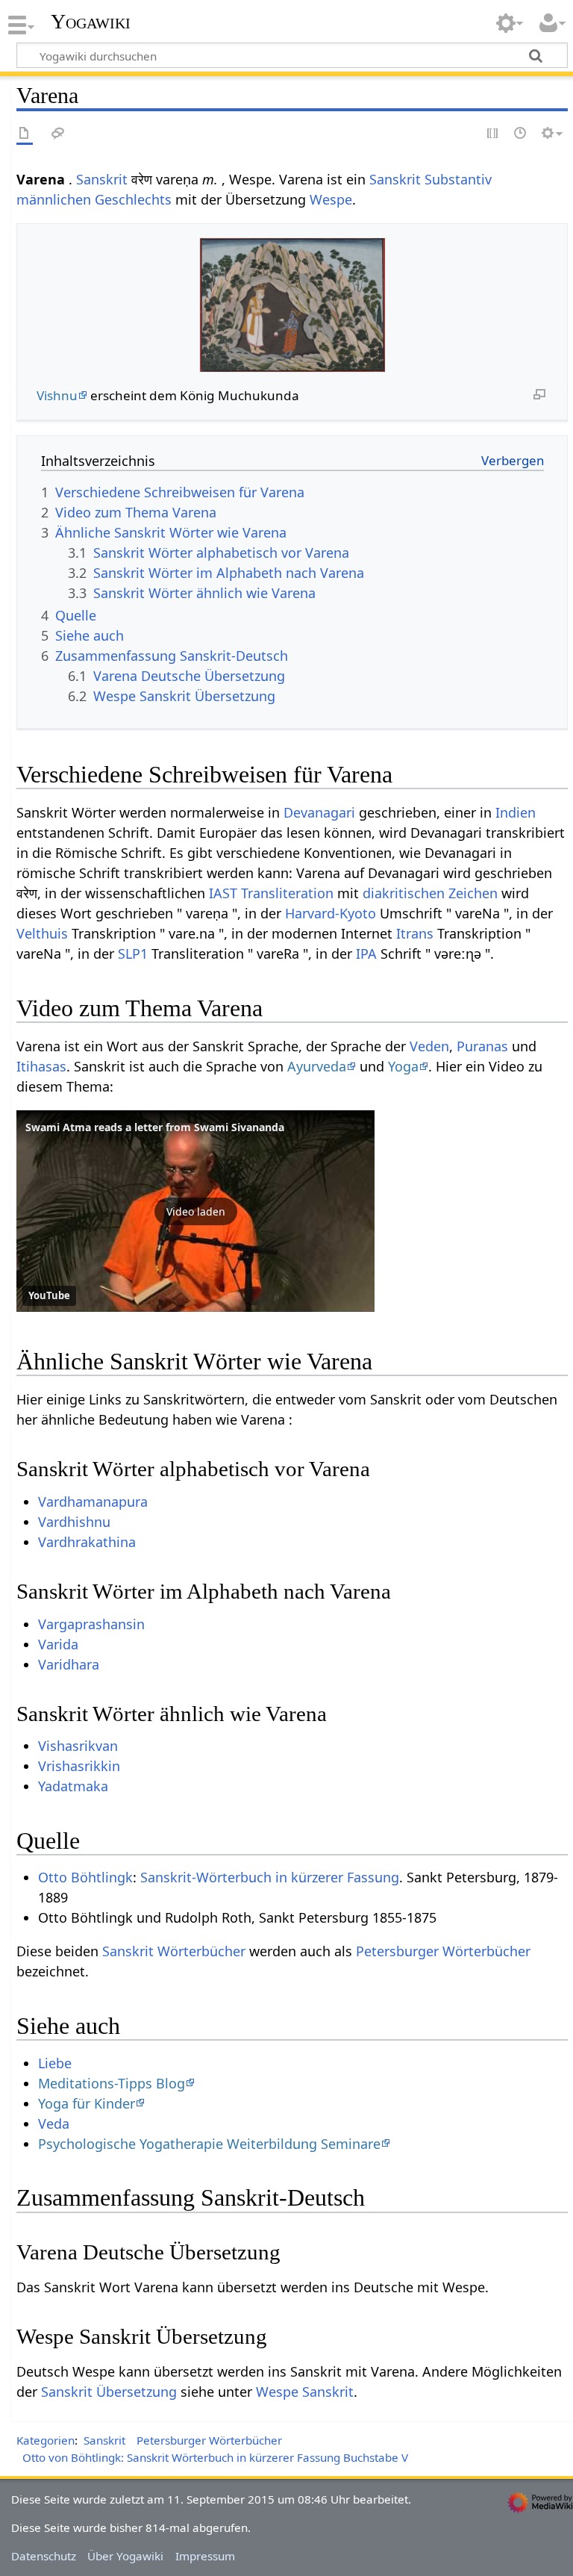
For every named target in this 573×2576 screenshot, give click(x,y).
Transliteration (287, 893)
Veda (54, 2124)
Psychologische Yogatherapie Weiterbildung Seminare (209, 2144)
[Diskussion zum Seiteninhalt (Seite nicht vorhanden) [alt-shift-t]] (58, 134)
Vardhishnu (74, 1522)
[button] (195, 1211)
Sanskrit (102, 179)
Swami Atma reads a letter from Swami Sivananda (155, 1127)
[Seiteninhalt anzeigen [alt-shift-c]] (25, 134)
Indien (516, 812)
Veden (429, 1046)
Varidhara (69, 1664)
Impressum (205, 2556)
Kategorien (46, 2440)
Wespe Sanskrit (305, 2392)
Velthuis (42, 933)
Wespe (331, 199)
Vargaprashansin (91, 1624)
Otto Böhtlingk (85, 1877)
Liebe (55, 2063)
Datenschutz (44, 2556)
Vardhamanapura (93, 1502)
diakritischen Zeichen (430, 893)
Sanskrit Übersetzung (109, 2392)
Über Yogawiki (125, 2556)
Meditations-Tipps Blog (112, 2083)
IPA (366, 953)
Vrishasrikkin (79, 1766)
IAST (223, 893)
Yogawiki (91, 22)
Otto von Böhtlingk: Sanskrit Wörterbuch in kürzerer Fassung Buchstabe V (215, 2457)
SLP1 (133, 953)
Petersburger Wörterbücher (443, 1951)
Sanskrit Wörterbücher (174, 1951)
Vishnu (57, 395)
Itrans (415, 933)
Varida (58, 1644)
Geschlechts (133, 199)
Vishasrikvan (78, 1746)
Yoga (403, 1066)
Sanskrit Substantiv (430, 179)
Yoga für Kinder (87, 2103)
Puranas (482, 1046)
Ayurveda (317, 1066)
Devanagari (319, 812)
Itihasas (41, 1066)
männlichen (54, 199)
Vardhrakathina (87, 1542)
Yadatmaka (73, 1786)
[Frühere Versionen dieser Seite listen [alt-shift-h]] (521, 134)
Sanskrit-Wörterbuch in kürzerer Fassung (270, 1877)
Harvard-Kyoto (331, 913)
